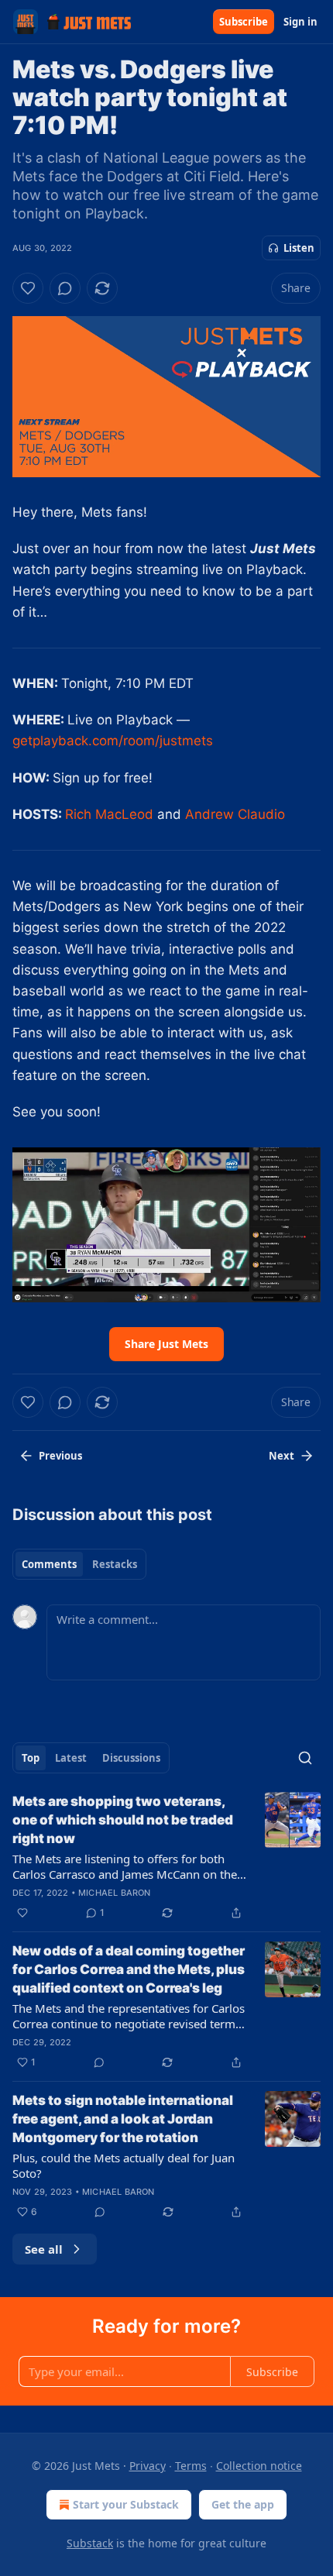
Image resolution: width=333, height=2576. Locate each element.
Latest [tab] (71, 1758)
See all (44, 2249)
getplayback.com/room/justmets (113, 741)
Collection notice (259, 2466)
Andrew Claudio (235, 814)
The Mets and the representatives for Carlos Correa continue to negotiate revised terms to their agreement (129, 2016)
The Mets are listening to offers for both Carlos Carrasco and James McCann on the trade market (125, 1866)
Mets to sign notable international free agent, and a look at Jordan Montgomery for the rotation (123, 2119)
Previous (60, 1456)
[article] (166, 1857)
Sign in (300, 22)
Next (282, 1456)
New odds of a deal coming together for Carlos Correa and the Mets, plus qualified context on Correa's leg (129, 1969)
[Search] (305, 1758)
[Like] (28, 288)
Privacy (148, 2466)
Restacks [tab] (115, 1564)
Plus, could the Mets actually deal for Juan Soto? (124, 2165)
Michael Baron (115, 1893)
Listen (299, 248)
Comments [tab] (49, 1564)
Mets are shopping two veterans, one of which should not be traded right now (123, 1820)
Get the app (243, 2504)
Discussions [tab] (131, 1758)
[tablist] (79, 1564)
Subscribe (244, 22)
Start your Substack (126, 2504)
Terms (191, 2466)
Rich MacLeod (109, 814)
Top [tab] (31, 1758)
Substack (90, 2543)
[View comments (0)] (65, 288)
